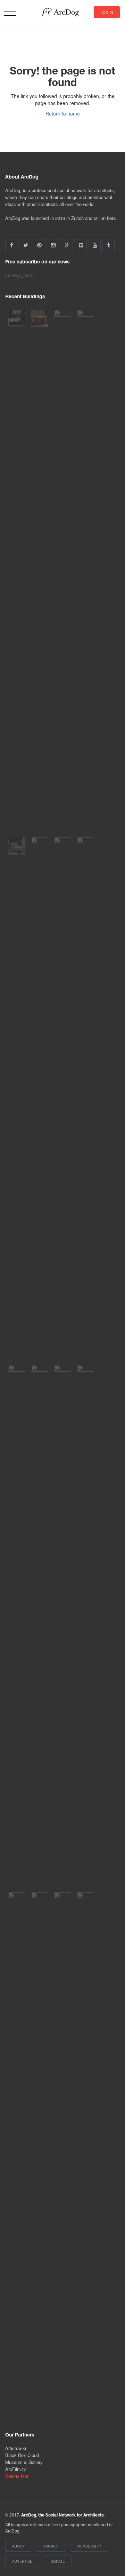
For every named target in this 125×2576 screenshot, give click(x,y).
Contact (51, 2546)
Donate (58, 2561)
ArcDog (63, 12)
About (18, 2546)
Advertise (22, 2561)
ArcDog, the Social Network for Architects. (63, 2515)
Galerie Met (17, 2476)
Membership (89, 2546)
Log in (107, 13)
